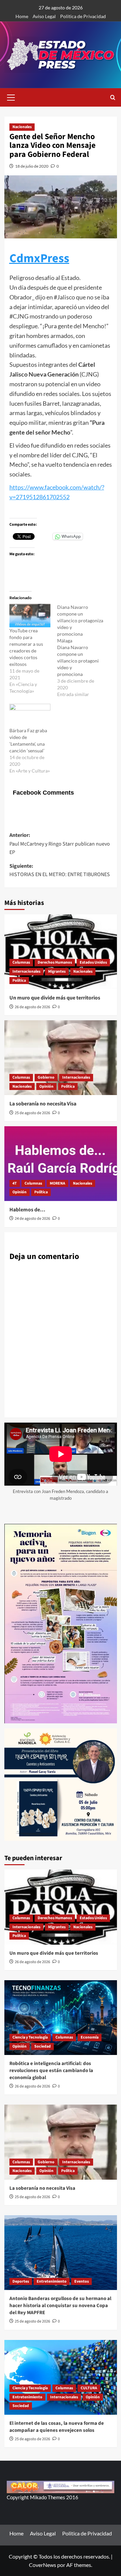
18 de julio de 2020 (32, 166)
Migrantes (57, 971)
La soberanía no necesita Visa (43, 1104)
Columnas (21, 962)
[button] (11, 97)
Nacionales (22, 127)
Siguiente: (60, 870)
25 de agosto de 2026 (32, 1113)
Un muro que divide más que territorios (55, 998)
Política (19, 981)
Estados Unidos (93, 962)
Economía (90, 2037)
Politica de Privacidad (83, 16)
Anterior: (60, 844)
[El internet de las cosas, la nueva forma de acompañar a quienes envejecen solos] (61, 2377)
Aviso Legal (44, 16)
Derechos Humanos (55, 962)
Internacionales (26, 971)
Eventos (82, 2281)
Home (22, 16)
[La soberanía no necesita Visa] (61, 1058)
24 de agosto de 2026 (32, 1219)
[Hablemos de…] (61, 1164)
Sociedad (43, 2046)
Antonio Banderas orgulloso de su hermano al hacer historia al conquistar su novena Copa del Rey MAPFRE (60, 2306)
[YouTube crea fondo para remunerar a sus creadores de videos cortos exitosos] (30, 616)
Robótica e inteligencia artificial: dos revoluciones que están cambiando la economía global (51, 2071)
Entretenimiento (52, 2281)
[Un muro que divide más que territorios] (61, 952)
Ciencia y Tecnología (30, 2037)
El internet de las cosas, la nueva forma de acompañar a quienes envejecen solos (57, 2427)
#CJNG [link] (19, 316)
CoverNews (43, 2565)
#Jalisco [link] (64, 297)
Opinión (46, 1086)
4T (15, 1183)
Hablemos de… (27, 1210)
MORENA (57, 1183)
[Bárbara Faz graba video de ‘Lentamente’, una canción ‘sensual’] (30, 715)
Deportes (21, 2281)
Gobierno (46, 1077)
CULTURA (89, 2388)
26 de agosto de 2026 (32, 1007)
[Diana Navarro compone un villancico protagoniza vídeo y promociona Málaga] (81, 651)
